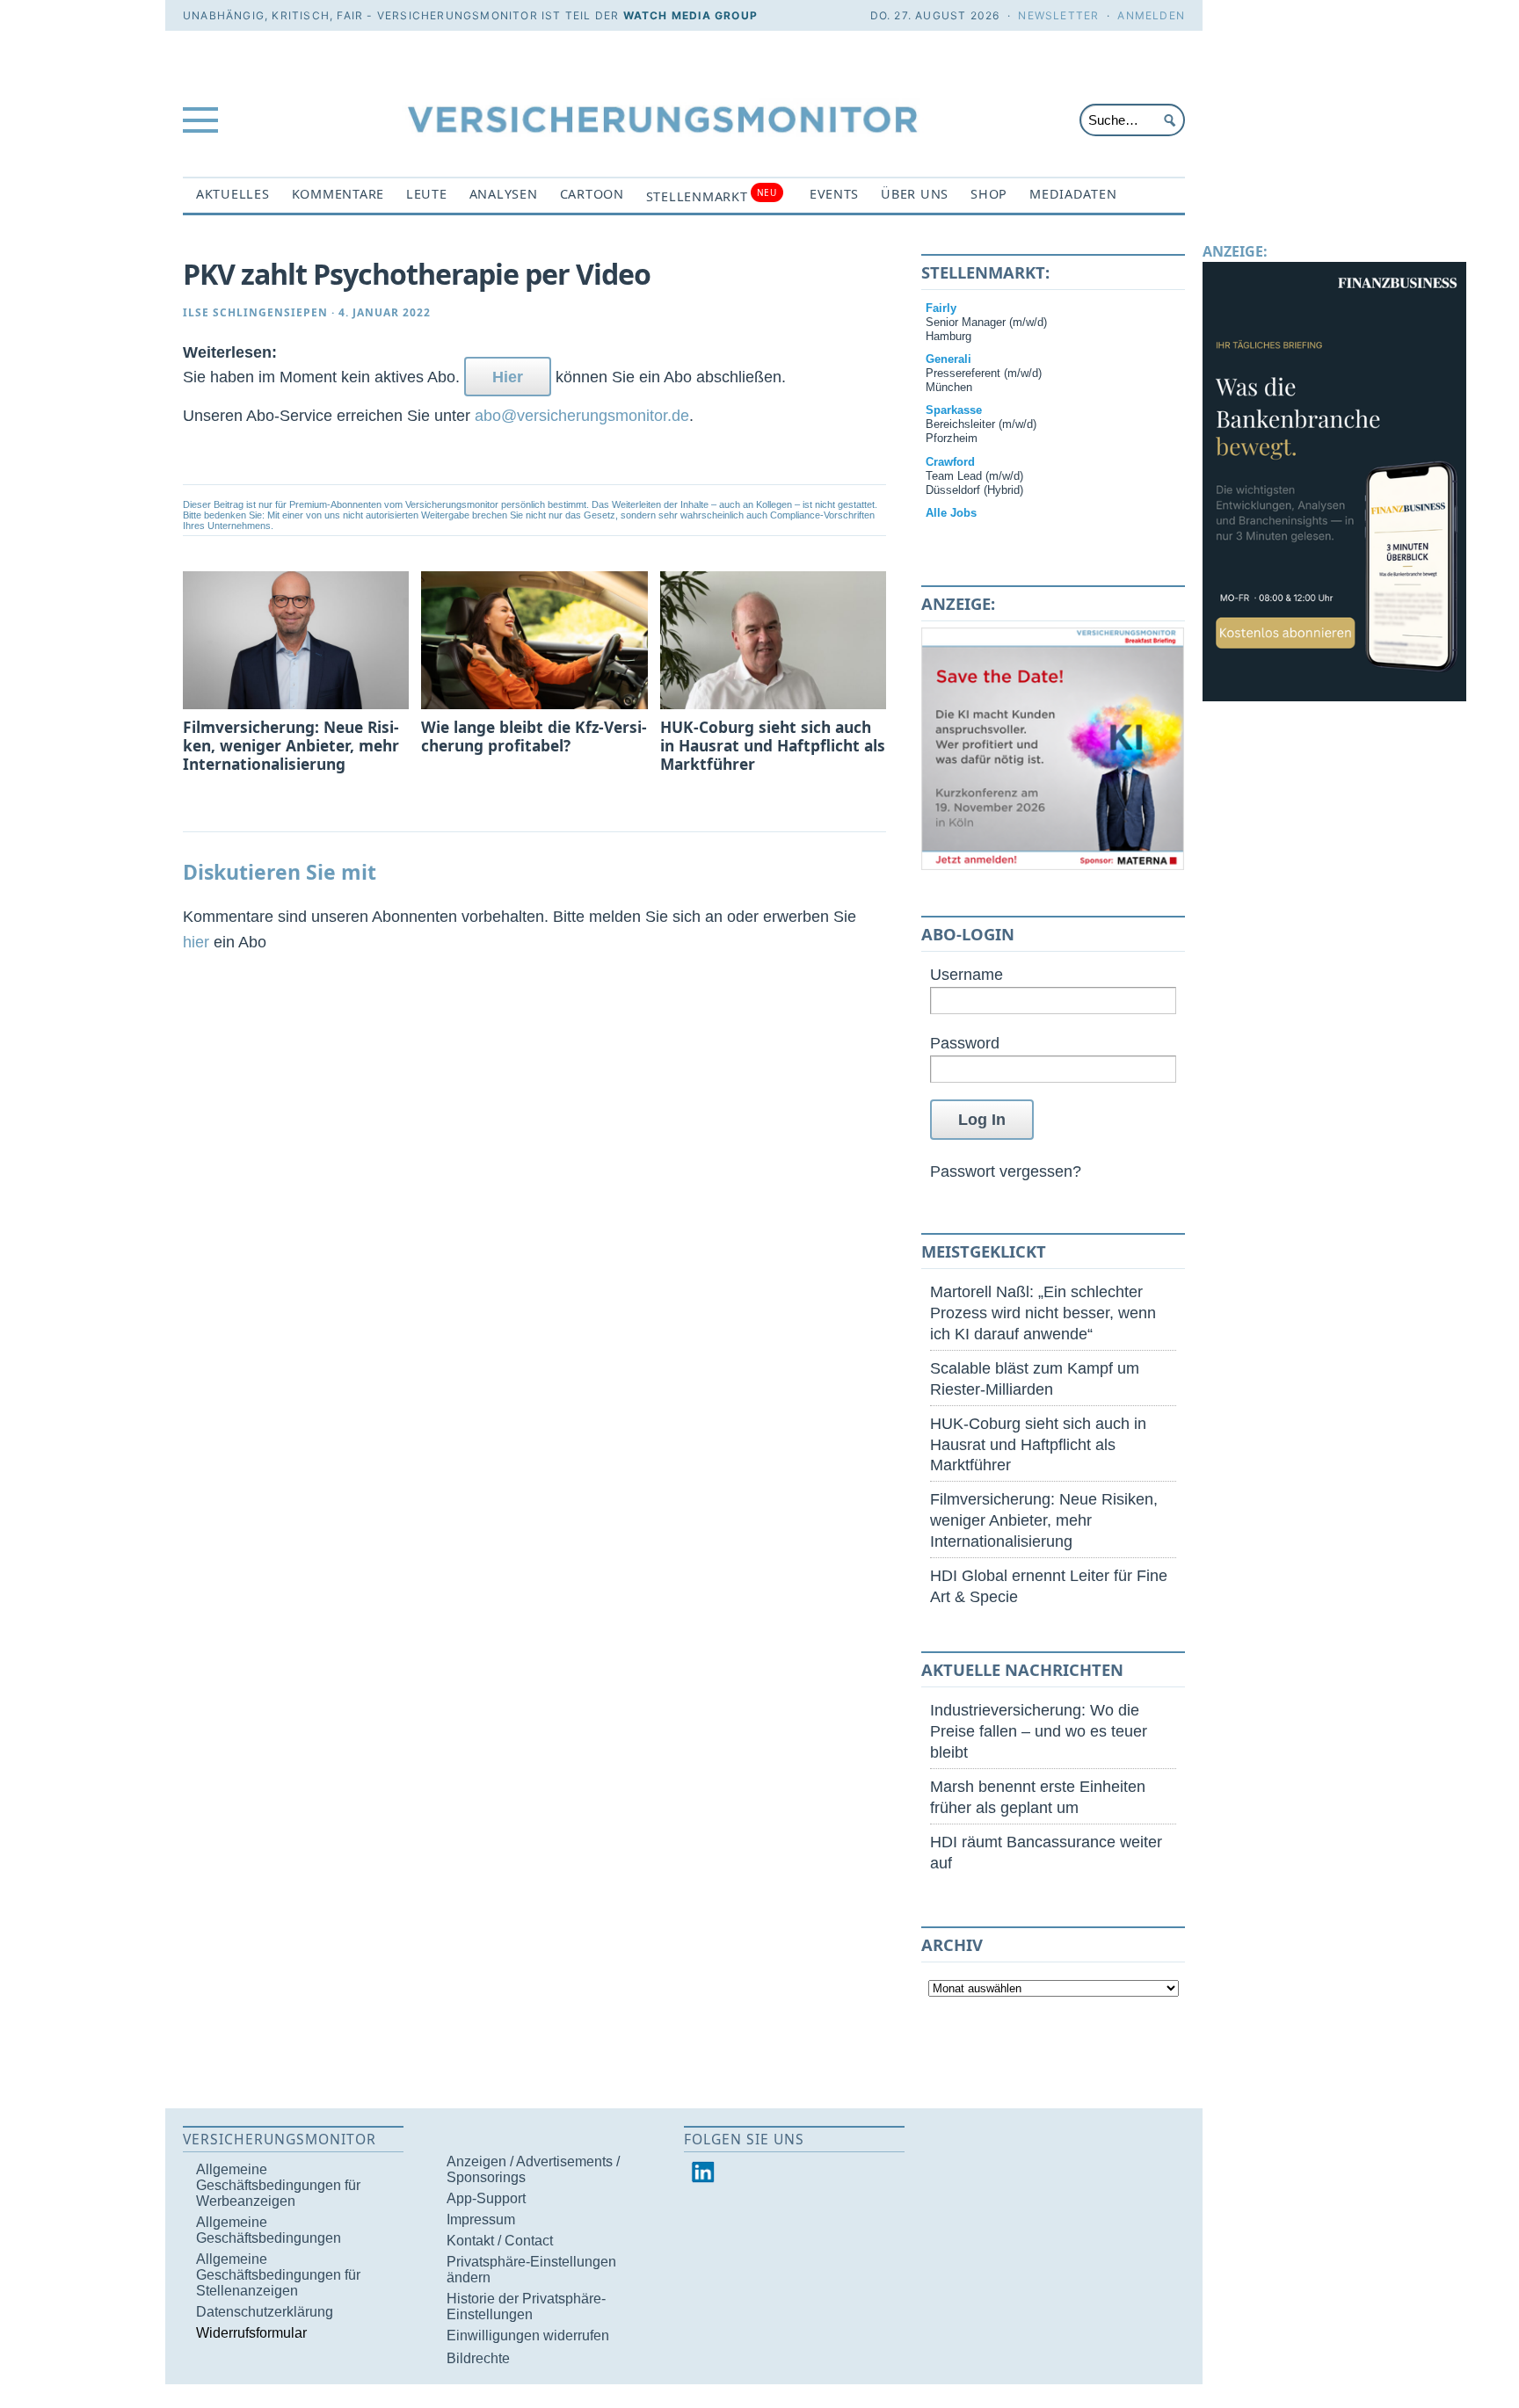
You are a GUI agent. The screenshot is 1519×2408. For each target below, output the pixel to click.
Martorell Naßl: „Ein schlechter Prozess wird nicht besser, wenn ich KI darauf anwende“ (1043, 1313)
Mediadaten (1073, 194)
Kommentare (338, 194)
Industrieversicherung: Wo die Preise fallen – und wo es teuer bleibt (1039, 1731)
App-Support (486, 2198)
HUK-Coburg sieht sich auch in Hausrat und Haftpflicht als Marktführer (1038, 1444)
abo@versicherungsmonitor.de (582, 415)
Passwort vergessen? (1006, 1171)
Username (967, 974)
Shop (989, 194)
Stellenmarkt (712, 196)
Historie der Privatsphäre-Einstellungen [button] (526, 2306)
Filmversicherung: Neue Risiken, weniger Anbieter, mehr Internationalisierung (1044, 1520)
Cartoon (592, 194)
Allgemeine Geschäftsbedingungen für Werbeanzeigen (278, 2185)
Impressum (481, 2219)
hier (196, 942)
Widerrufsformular (251, 2333)
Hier (508, 377)
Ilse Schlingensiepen (255, 312)
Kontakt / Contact (500, 2241)
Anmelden (1151, 15)
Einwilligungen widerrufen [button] (528, 2335)
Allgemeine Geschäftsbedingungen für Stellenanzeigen (278, 2275)
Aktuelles (233, 194)
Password (965, 1043)
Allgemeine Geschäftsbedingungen (269, 2230)
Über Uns (915, 194)
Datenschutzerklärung (265, 2312)
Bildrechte (478, 2358)
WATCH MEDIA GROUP (690, 15)
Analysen (504, 194)
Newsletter (1058, 15)
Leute (427, 194)
